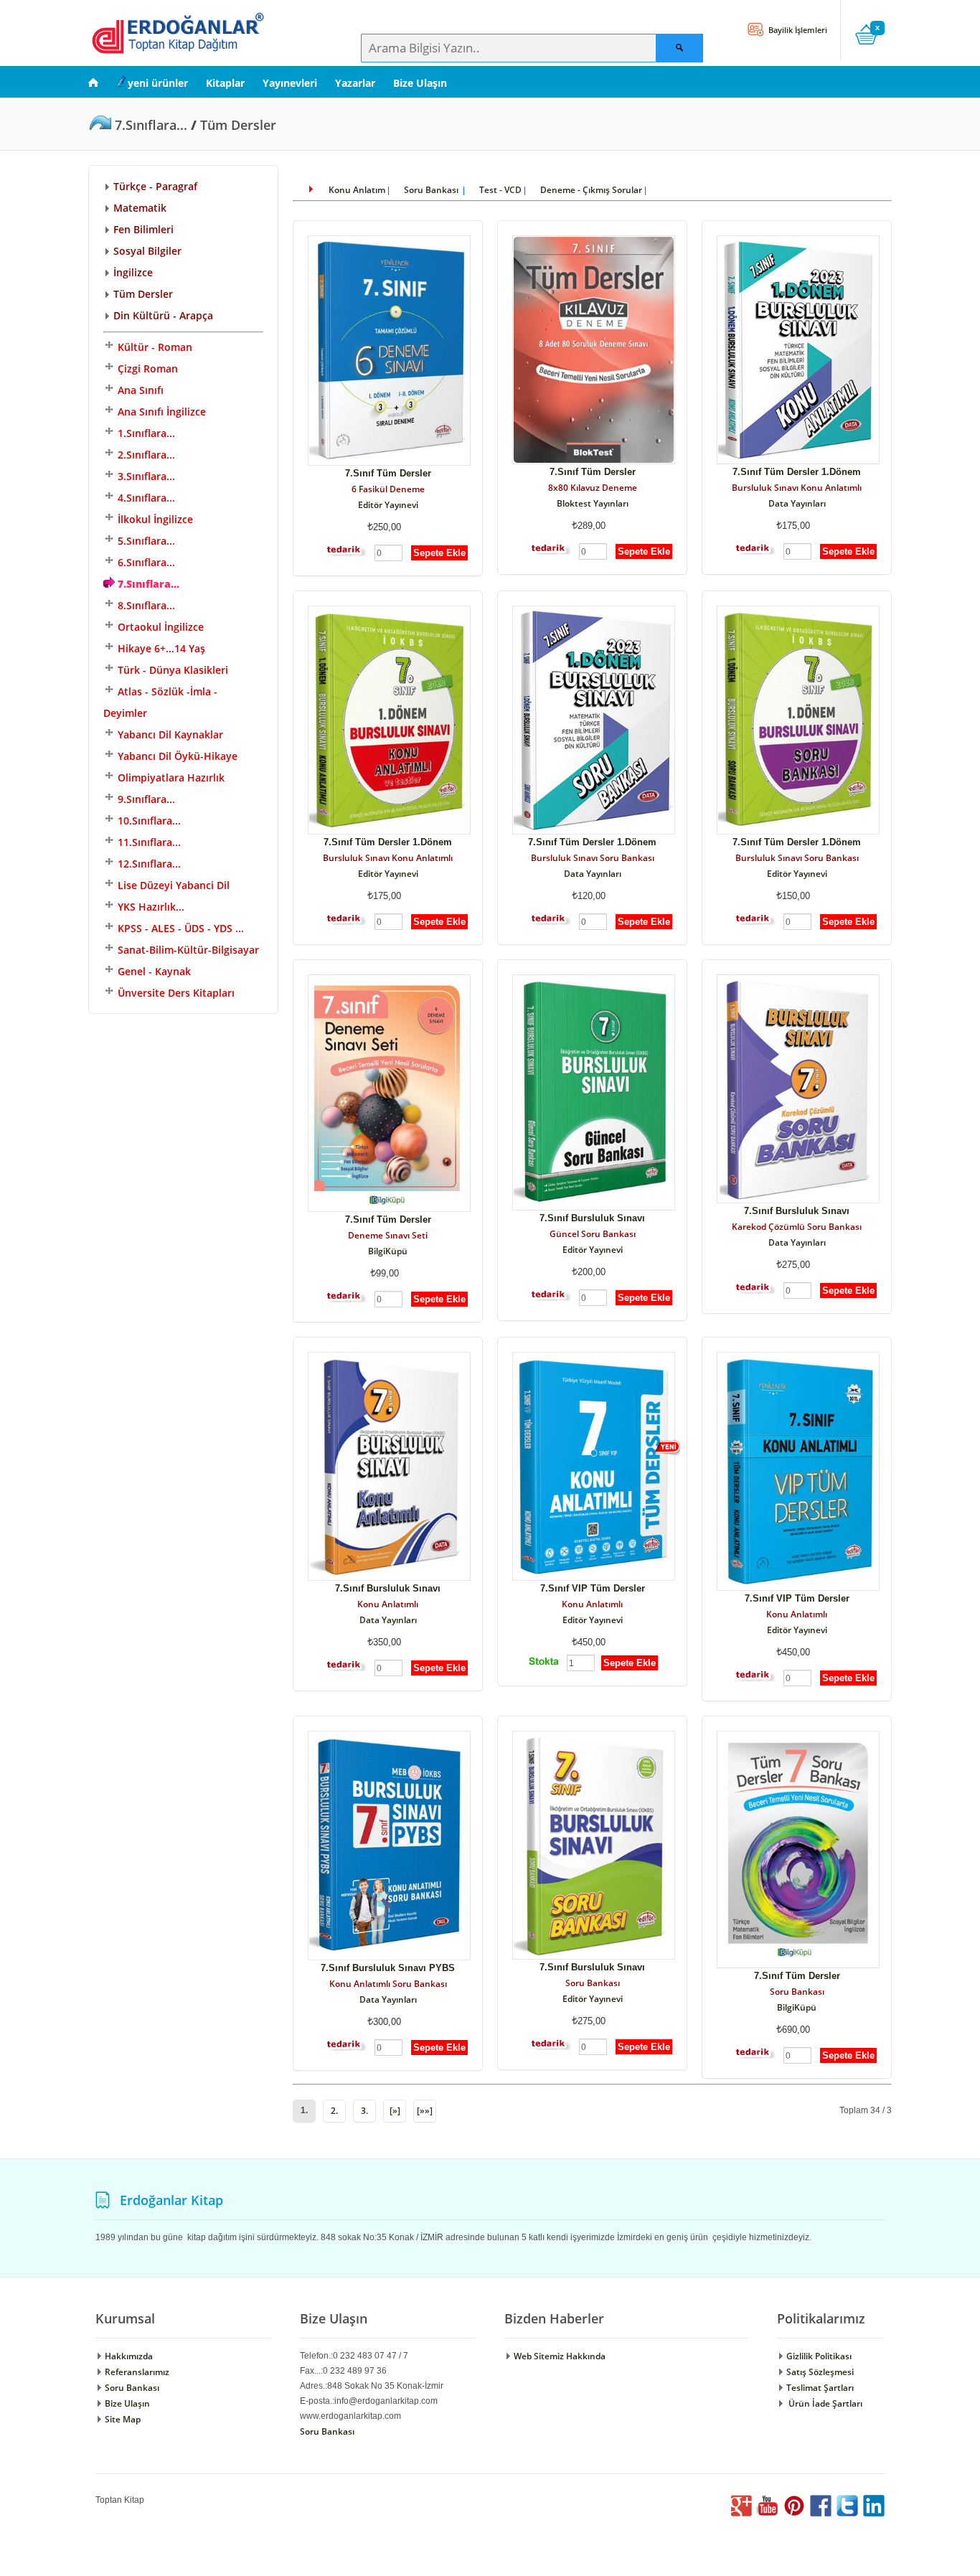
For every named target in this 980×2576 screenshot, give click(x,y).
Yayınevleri (290, 83)
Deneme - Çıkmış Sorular (591, 190)
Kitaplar (225, 83)
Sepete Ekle (439, 553)
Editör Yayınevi (388, 505)
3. (364, 2111)
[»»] (425, 2111)
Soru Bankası (432, 190)
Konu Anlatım (357, 190)
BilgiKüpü (388, 1251)
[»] (395, 2111)
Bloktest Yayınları (593, 503)
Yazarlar (355, 83)
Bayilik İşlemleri (797, 30)
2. (334, 2111)
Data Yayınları (797, 503)
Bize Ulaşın (420, 83)
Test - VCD (500, 190)
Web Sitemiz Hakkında (559, 2356)
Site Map (122, 2419)
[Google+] (741, 2513)
